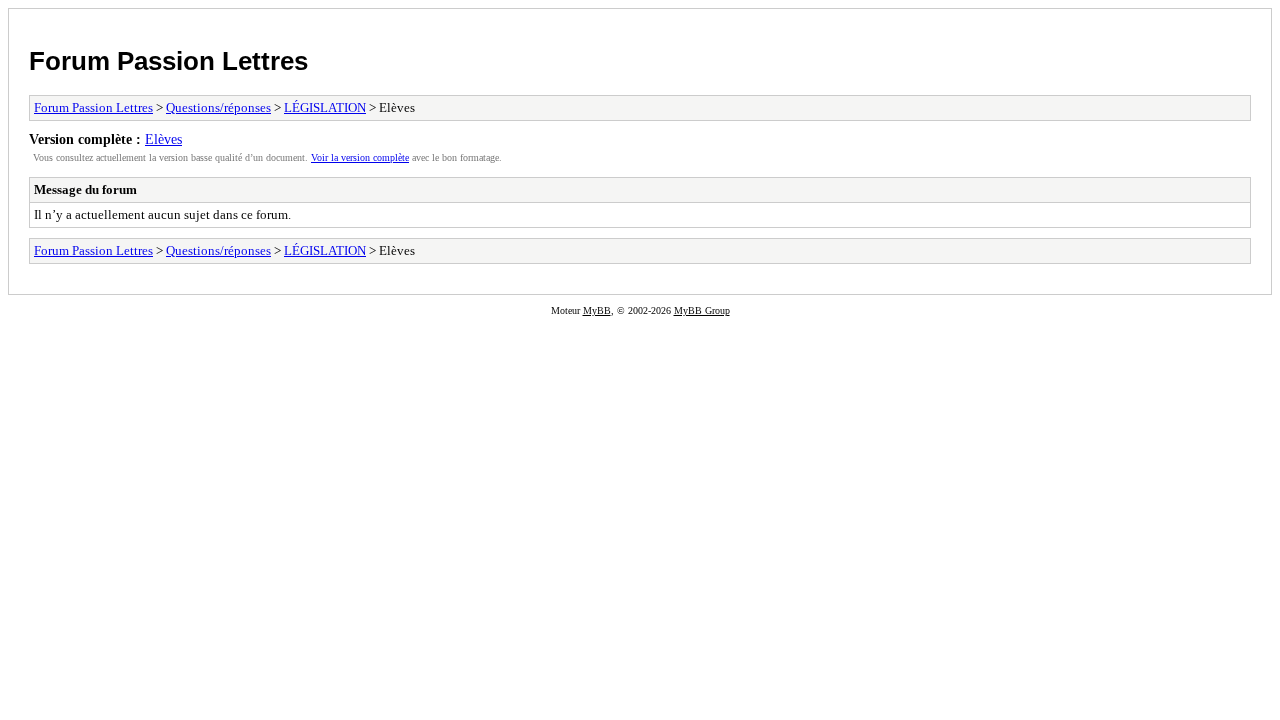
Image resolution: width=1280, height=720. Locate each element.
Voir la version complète (360, 157)
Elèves (163, 139)
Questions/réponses (218, 107)
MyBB (597, 310)
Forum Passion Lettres (168, 61)
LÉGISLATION (325, 107)
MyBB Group (702, 310)
